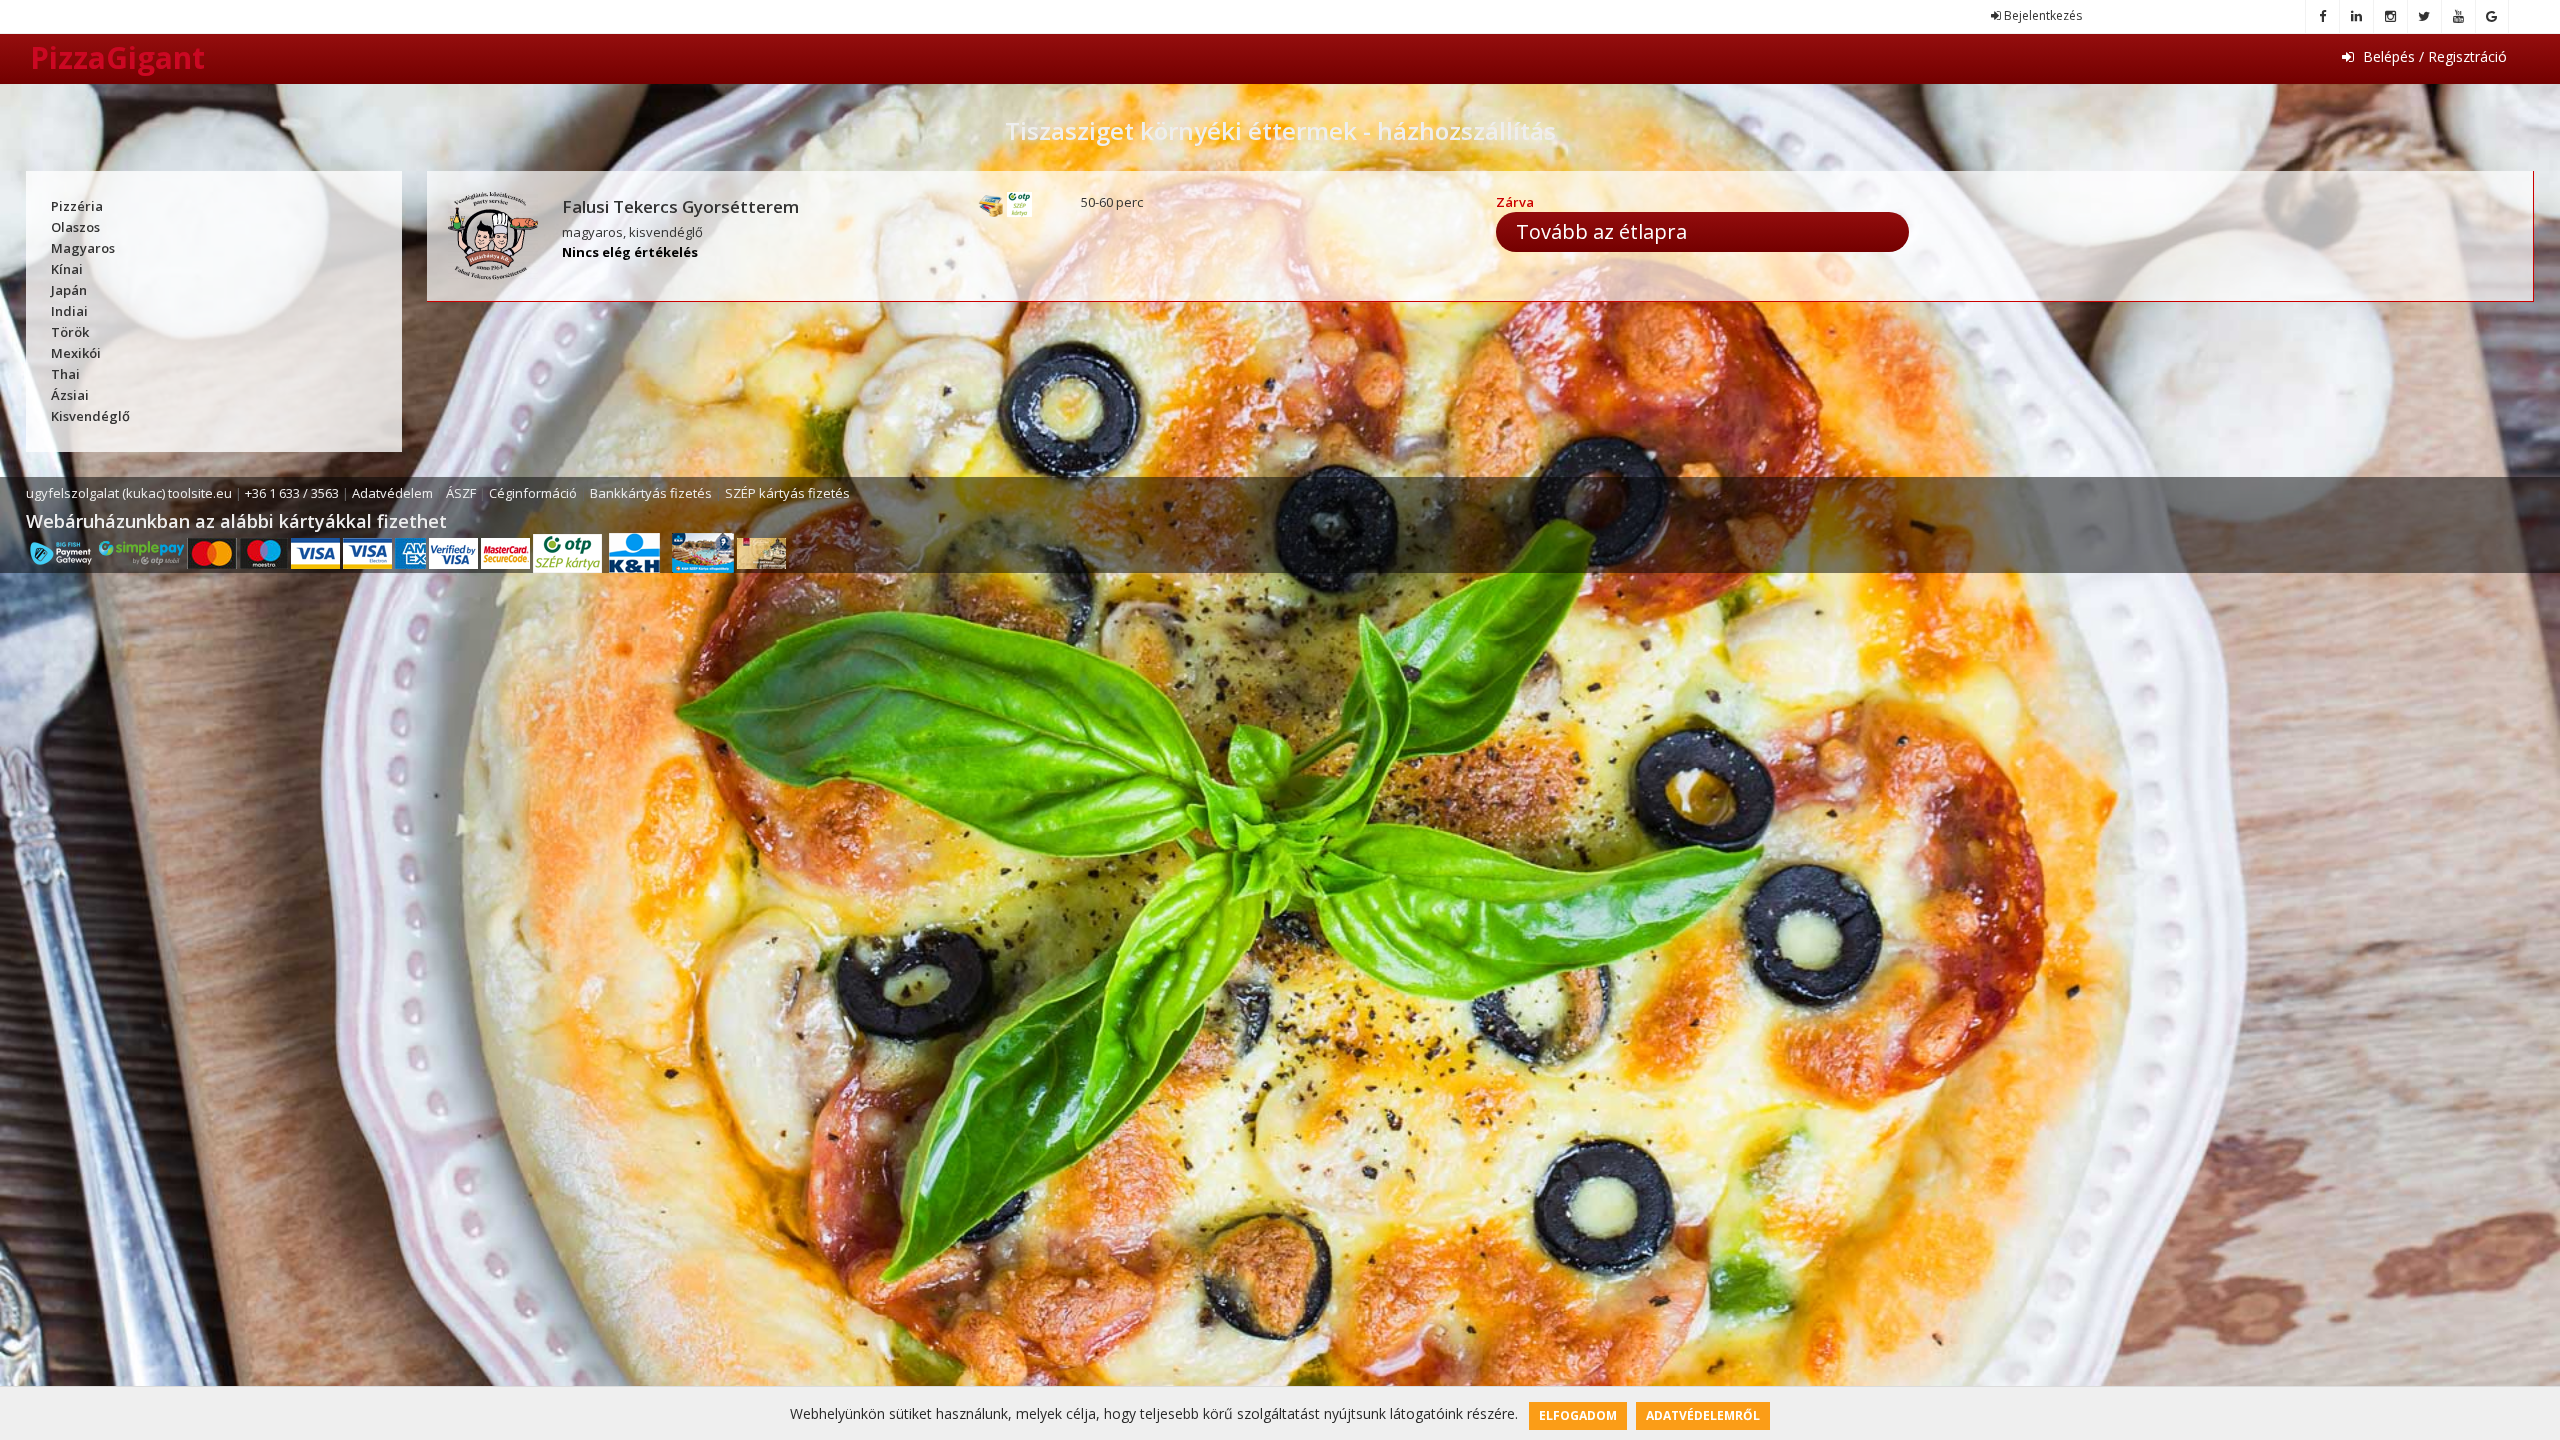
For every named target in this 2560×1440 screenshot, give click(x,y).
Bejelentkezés (2041, 15)
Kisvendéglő (90, 416)
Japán (69, 290)
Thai (65, 374)
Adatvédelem (392, 493)
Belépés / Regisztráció (2433, 56)
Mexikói (76, 353)
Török (70, 332)
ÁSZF (461, 493)
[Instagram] (2390, 16)
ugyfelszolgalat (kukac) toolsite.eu (129, 493)
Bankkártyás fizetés (651, 493)
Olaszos (75, 227)
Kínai (67, 269)
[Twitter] (2424, 16)
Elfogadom (1578, 1415)
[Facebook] (2322, 16)
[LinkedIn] (2356, 16)
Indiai (69, 311)
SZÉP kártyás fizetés (787, 493)
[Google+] (2492, 16)
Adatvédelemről (1703, 1415)
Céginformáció (533, 493)
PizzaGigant (117, 57)
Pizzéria (77, 206)
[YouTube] (2458, 16)
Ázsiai (70, 395)
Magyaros (83, 248)
